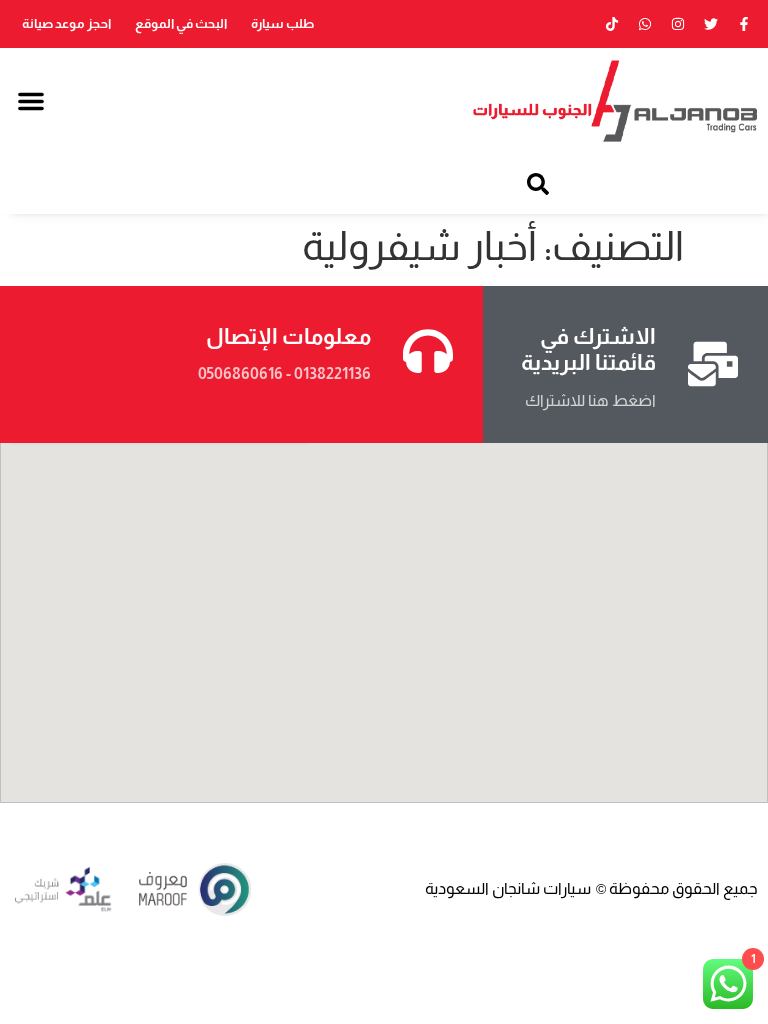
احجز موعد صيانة (66, 23)
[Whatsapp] (645, 24)
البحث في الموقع (181, 23)
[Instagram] (678, 24)
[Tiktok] (612, 24)
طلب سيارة (282, 23)
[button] (31, 101)
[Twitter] (711, 24)
